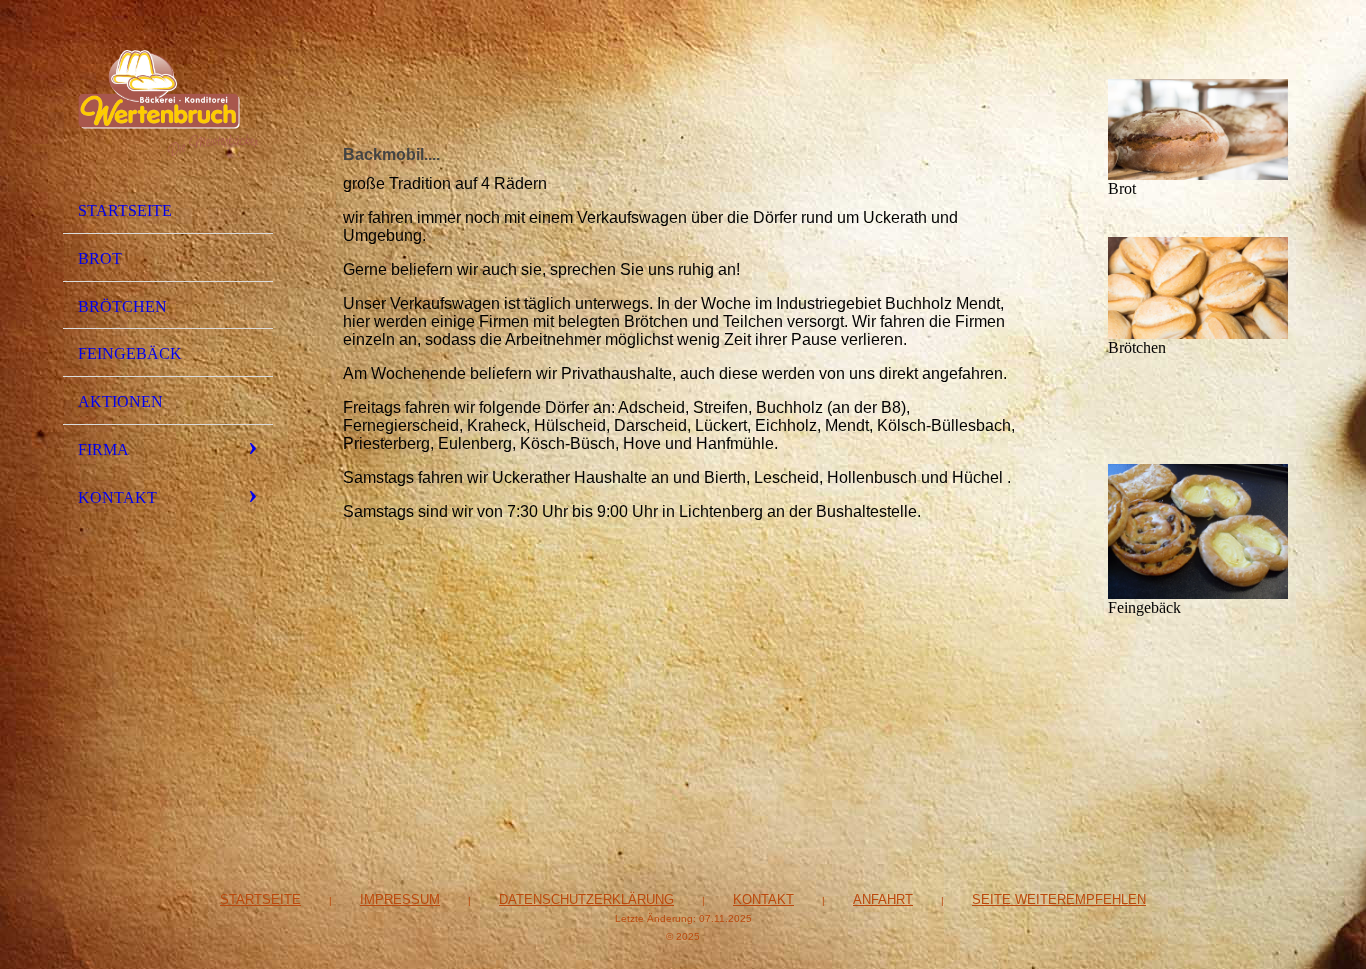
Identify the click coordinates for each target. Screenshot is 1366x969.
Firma (103, 449)
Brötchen (122, 306)
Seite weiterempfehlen (1059, 899)
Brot (100, 258)
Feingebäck (130, 353)
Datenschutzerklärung (586, 899)
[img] (168, 103)
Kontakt (117, 497)
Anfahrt (883, 899)
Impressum (400, 899)
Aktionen (120, 401)
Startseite (125, 210)
